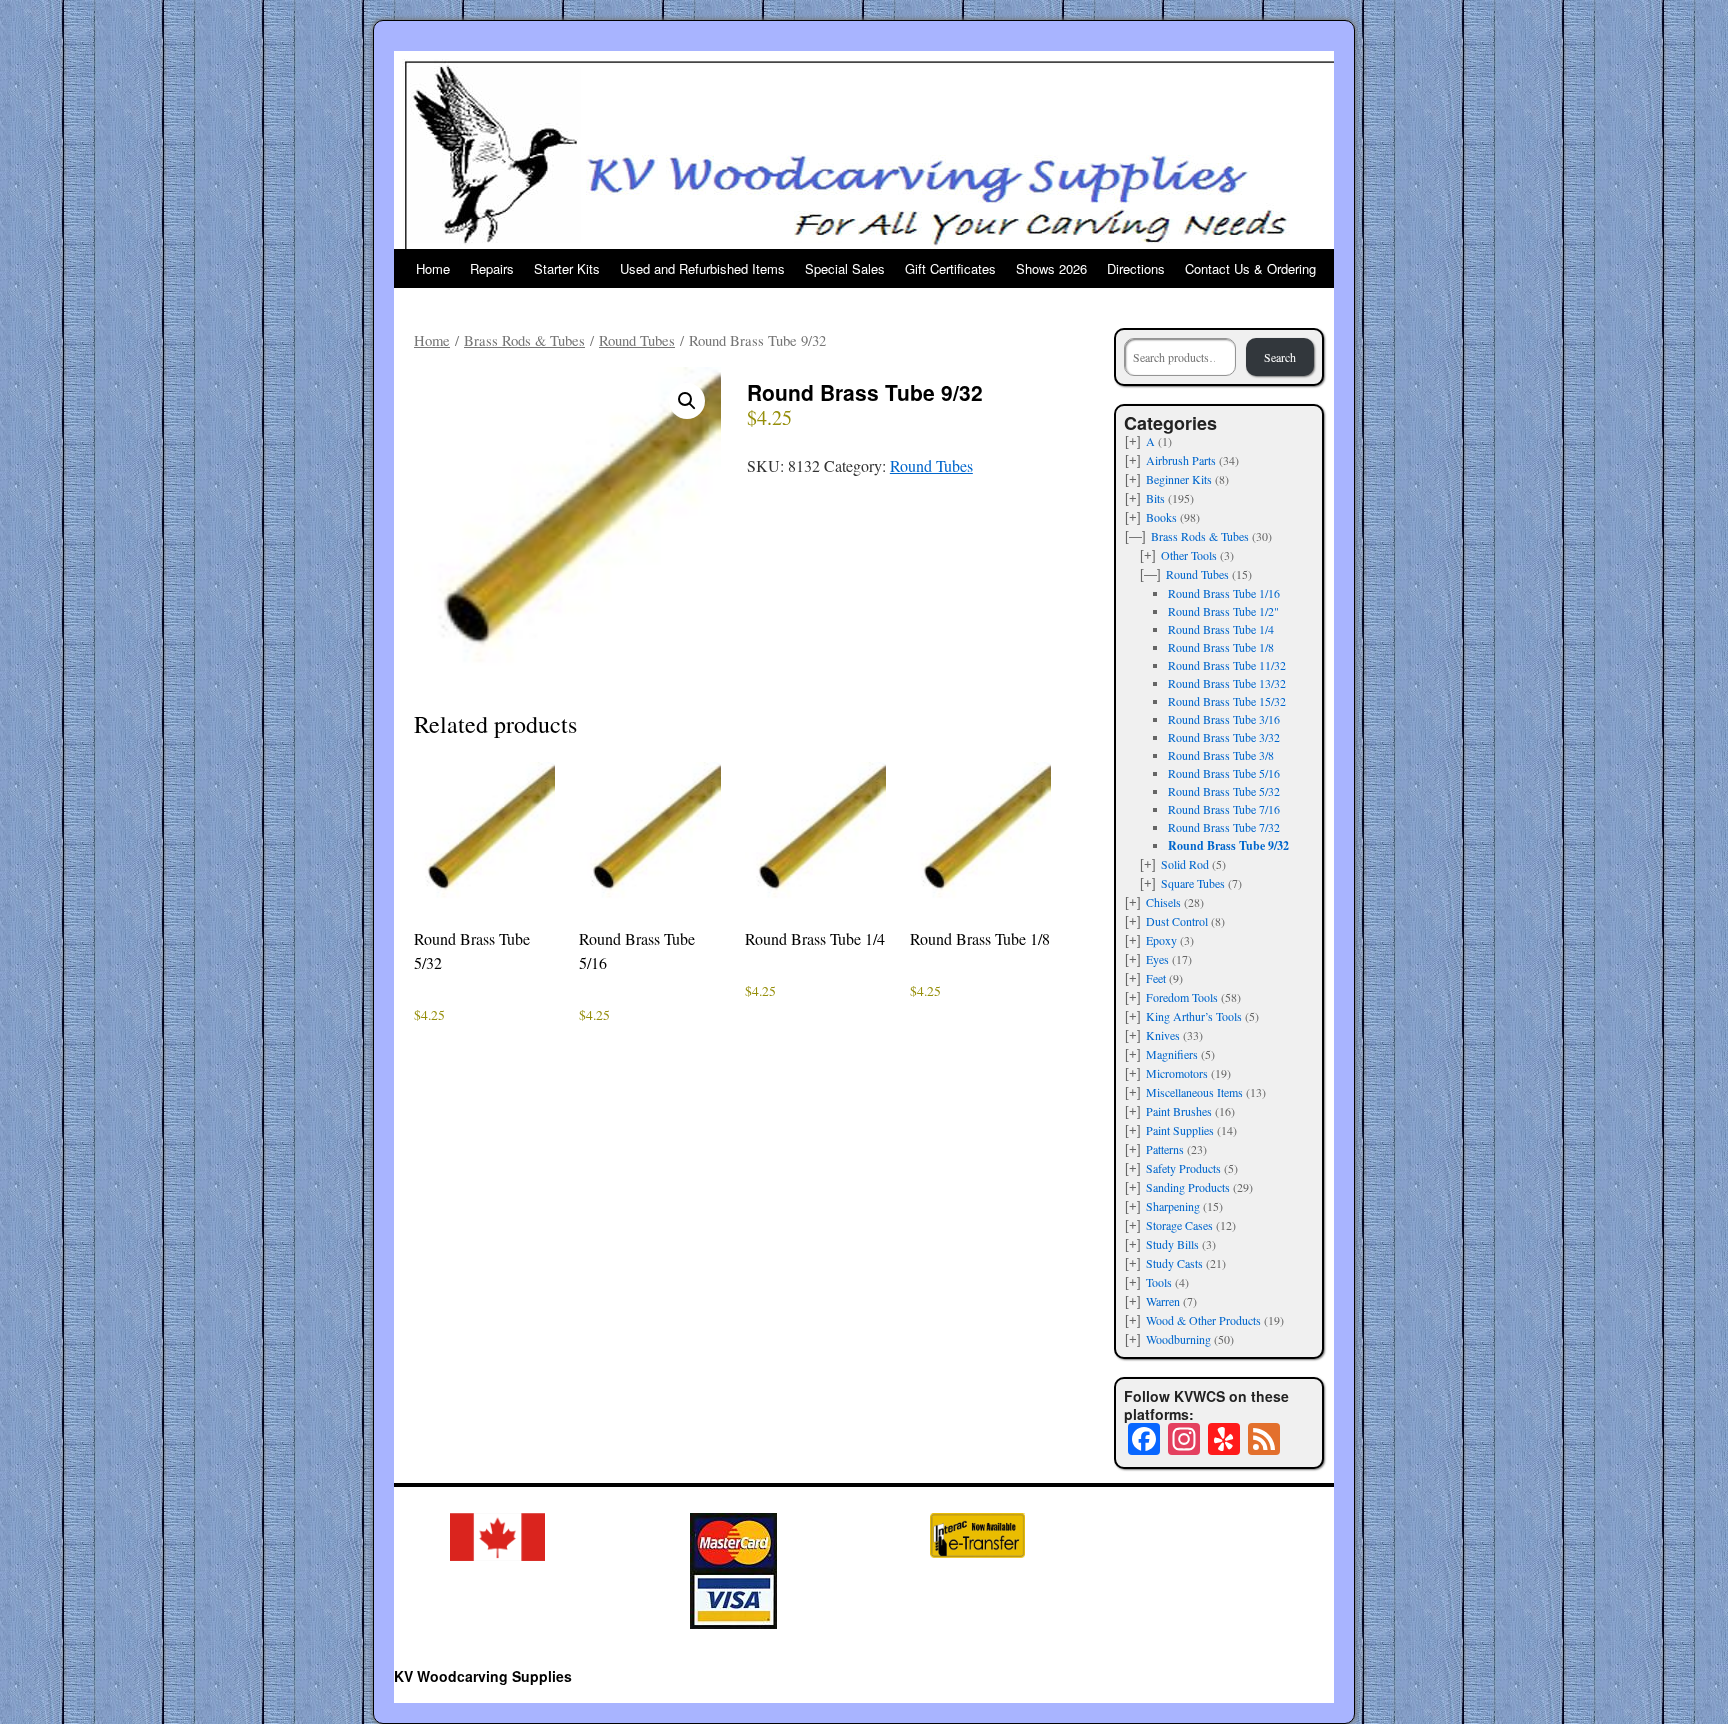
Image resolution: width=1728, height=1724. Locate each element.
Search (1280, 357)
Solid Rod (1185, 864)
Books (1161, 517)
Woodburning (1178, 1339)
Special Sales (845, 268)
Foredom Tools (1182, 997)
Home (433, 268)
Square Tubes (1193, 883)
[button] (687, 401)
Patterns (1165, 1149)
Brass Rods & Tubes (524, 340)
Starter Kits (567, 268)
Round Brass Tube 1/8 (1221, 647)
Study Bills (1172, 1244)
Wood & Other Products (1203, 1320)
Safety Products (1183, 1168)
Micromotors (1177, 1073)
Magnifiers (1172, 1054)
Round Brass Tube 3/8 (1221, 755)
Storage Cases (1179, 1225)
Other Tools (1189, 555)
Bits (1155, 498)
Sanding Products (1188, 1187)
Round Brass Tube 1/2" (1223, 611)
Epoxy (1161, 940)
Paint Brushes (1179, 1111)
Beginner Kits (1179, 479)
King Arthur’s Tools (1194, 1016)
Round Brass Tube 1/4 (1221, 629)
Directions (1136, 268)
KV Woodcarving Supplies (483, 1676)
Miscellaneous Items (1194, 1092)
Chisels (1163, 902)
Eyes (1157, 959)
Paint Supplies (1180, 1130)
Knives (1163, 1035)
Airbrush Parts (1181, 460)
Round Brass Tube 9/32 (1228, 845)
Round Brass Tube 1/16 (1224, 593)
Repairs (492, 268)
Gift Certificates (950, 268)
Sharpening (1173, 1206)
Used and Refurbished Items (702, 268)
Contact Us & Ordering (1250, 268)
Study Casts (1174, 1263)
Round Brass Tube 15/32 (1227, 701)
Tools (1159, 1282)
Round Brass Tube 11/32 (1227, 665)
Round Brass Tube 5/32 (1224, 791)
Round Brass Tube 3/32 (1224, 737)
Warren (1163, 1301)
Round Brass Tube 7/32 (1224, 827)
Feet (1156, 978)
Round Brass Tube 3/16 (1224, 719)
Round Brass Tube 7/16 (1224, 809)
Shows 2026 (1051, 268)
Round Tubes (637, 340)
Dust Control (1177, 921)
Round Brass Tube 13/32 (1227, 683)
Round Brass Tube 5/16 (1224, 773)
